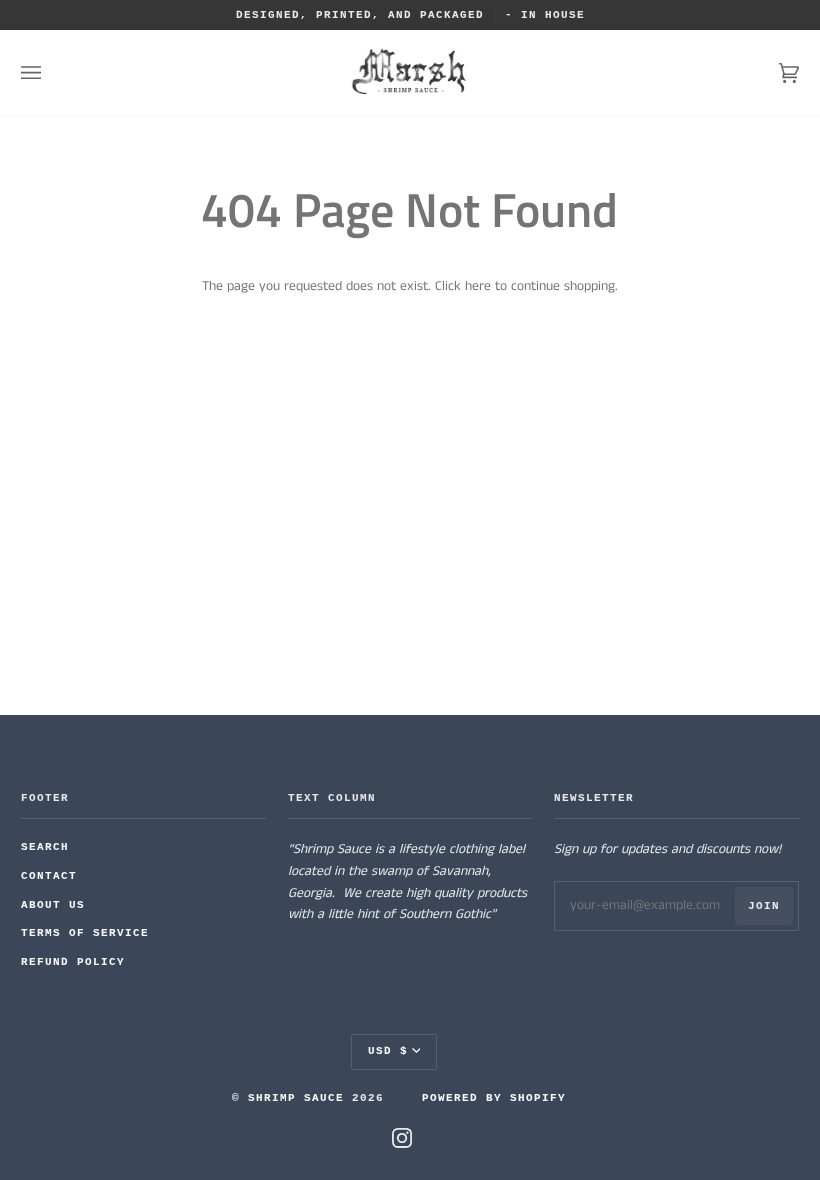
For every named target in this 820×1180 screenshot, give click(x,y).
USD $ (388, 1051)
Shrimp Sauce (296, 1098)
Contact (49, 876)
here (478, 286)
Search (45, 847)
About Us (53, 905)
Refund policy (73, 962)
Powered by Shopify (494, 1098)
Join (764, 906)
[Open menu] (51, 73)
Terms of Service (85, 933)
